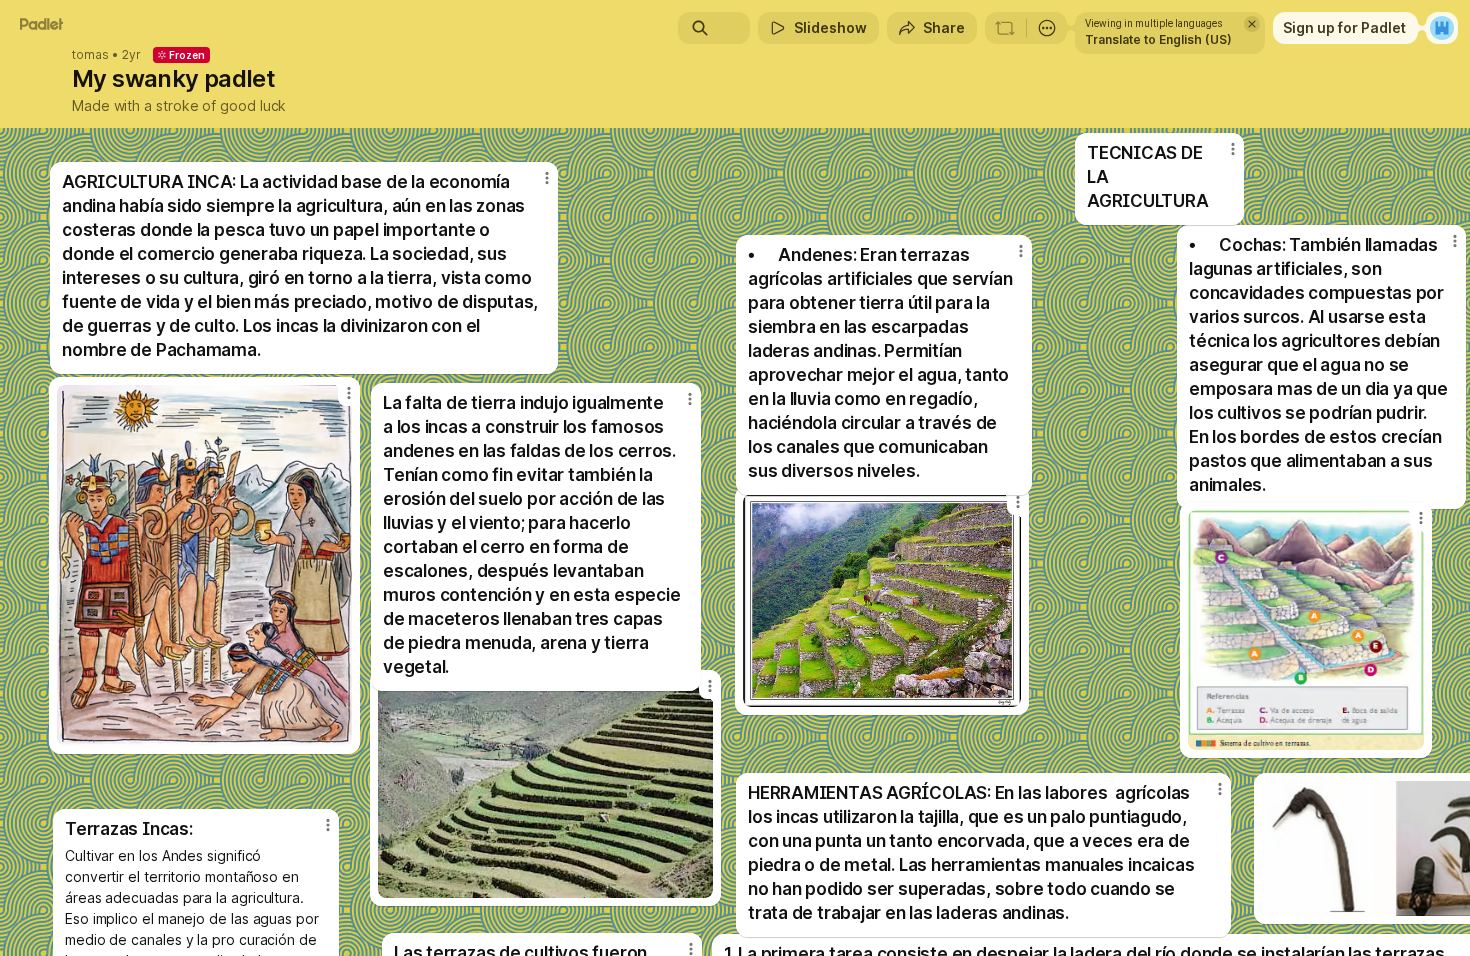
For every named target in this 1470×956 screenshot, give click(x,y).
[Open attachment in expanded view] (204, 565)
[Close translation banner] (1252, 24)
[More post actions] (690, 399)
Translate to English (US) (1158, 39)
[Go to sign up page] (1442, 28)
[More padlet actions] (1047, 28)
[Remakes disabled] (1005, 28)
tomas (90, 55)
